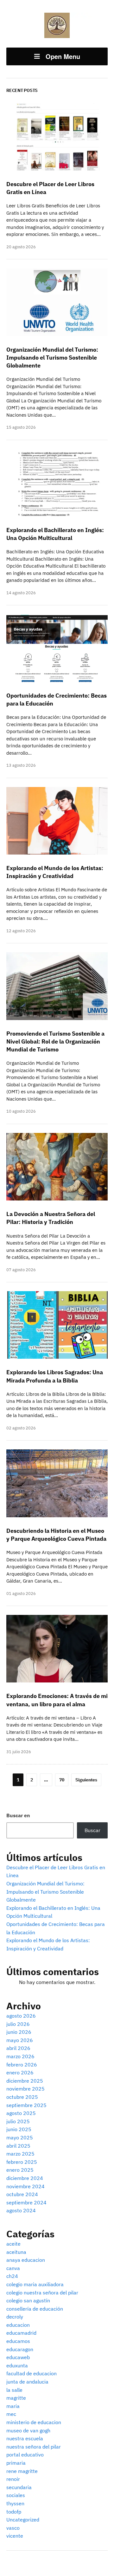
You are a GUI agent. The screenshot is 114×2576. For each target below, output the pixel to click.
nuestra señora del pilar (34, 2447)
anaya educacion (26, 2260)
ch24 (12, 2276)
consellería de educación (35, 2309)
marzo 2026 (20, 2056)
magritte (16, 2398)
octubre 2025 (22, 2097)
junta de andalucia (27, 2382)
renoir (13, 2479)
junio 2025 (19, 2129)
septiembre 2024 (26, 2202)
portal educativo (25, 2455)
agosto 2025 (21, 2113)
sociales (16, 2495)
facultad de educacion (32, 2373)
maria (13, 2406)
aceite (13, 2244)
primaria (16, 2463)
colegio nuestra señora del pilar (42, 2293)
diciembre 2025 (25, 2081)
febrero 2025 (22, 2162)
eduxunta (17, 2365)
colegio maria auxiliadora (35, 2284)
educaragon (20, 2349)
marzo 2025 (20, 2154)
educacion (18, 2325)
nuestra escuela (25, 2438)
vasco (13, 2528)
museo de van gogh (28, 2430)
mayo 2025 (20, 2137)
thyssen (15, 2503)
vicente (15, 2536)
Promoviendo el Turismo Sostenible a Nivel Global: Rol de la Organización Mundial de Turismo (55, 1041)
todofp (14, 2512)
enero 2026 (20, 2072)
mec (11, 2414)
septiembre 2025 (26, 2105)
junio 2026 (19, 2032)
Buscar (92, 1830)
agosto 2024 (21, 2210)
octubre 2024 (22, 2194)
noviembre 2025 (25, 2089)
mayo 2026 (20, 2040)
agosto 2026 (21, 2016)
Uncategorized (23, 2520)
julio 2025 (18, 2121)
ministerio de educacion (34, 2422)
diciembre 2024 (25, 2178)
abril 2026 (18, 2048)
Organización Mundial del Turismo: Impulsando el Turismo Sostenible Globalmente (45, 1892)
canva (13, 2268)
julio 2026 (18, 2024)
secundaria (19, 2487)
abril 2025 (18, 2146)
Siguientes (86, 1780)
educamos (18, 2341)
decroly (15, 2317)
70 (62, 1780)
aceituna (16, 2252)
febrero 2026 (22, 2065)
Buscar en (18, 1815)
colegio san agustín (28, 2300)
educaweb (18, 2357)
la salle (14, 2390)
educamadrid (21, 2333)
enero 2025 (20, 2170)
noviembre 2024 (25, 2186)
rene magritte (22, 2471)
